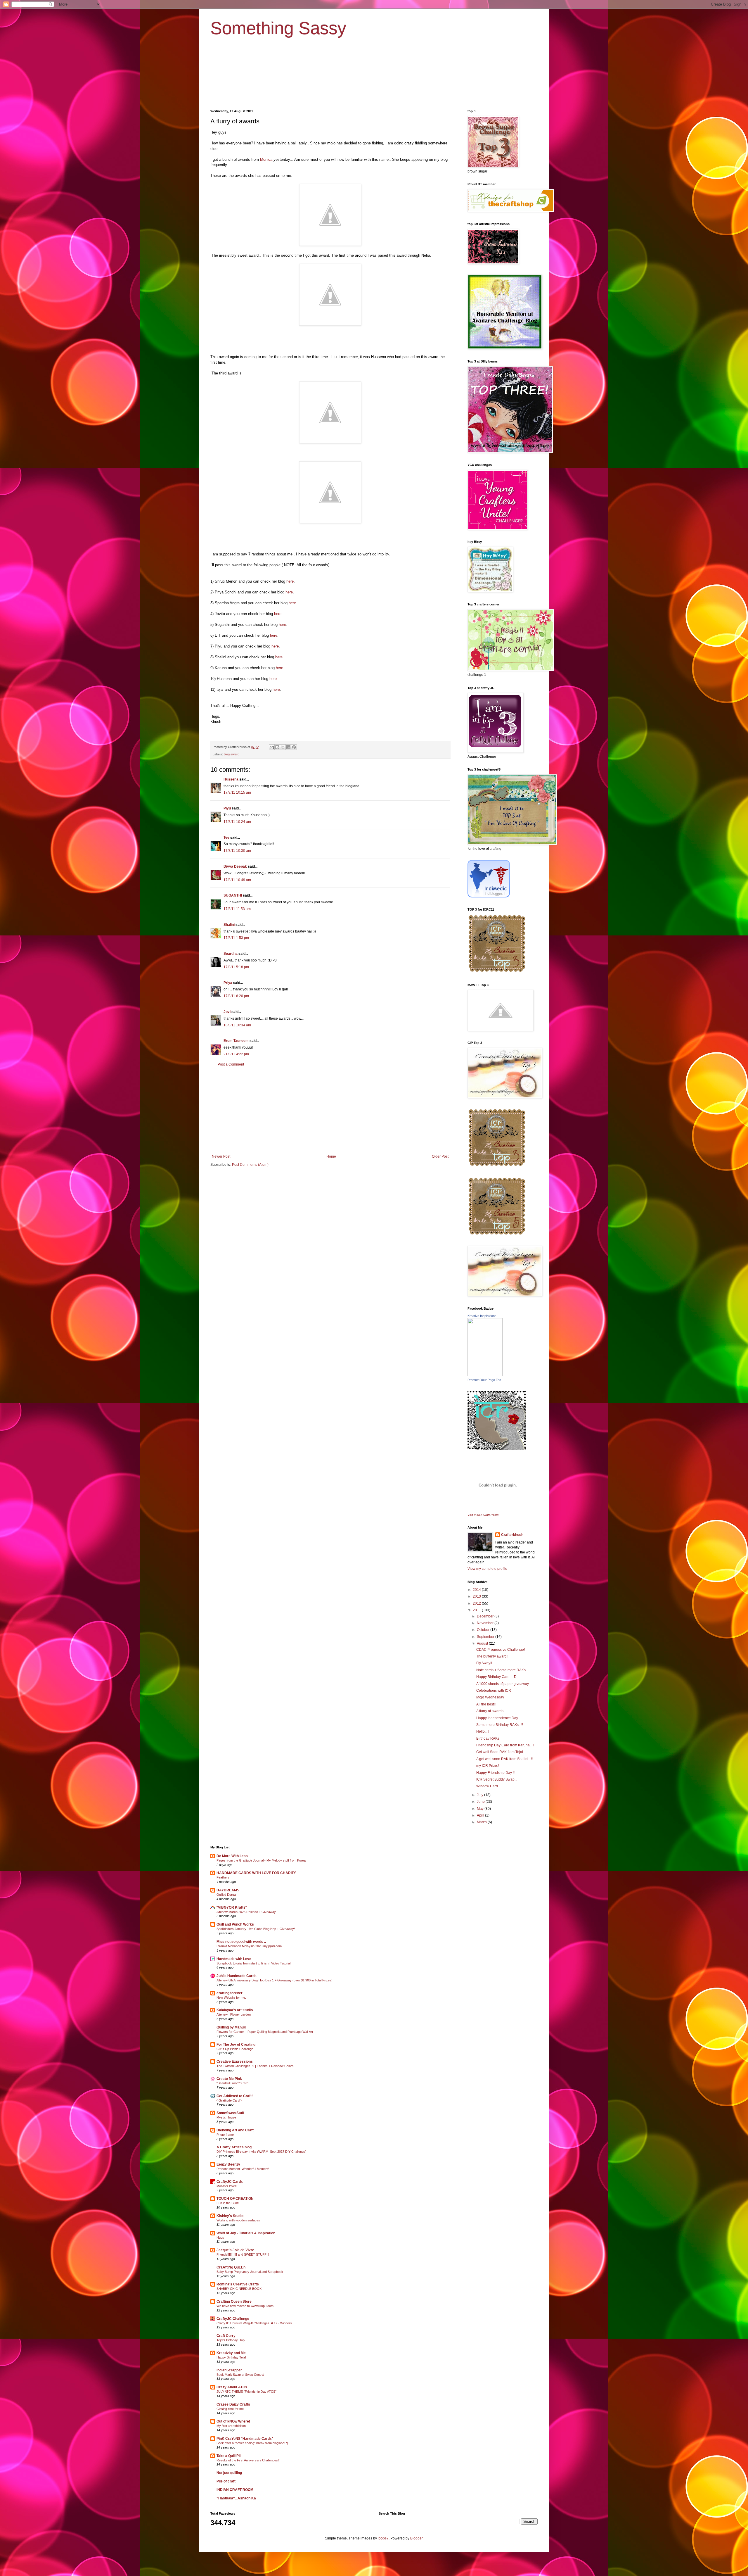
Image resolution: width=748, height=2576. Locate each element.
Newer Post (221, 1156)
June (481, 1802)
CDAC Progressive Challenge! (501, 1650)
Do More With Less (232, 1856)
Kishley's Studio (230, 2216)
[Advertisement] (330, 1111)
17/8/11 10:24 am (237, 822)
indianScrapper (229, 2370)
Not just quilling (229, 2473)
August (483, 1643)
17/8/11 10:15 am (237, 793)
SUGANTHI (233, 895)
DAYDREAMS (228, 1890)
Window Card (487, 1786)
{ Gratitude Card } (229, 2100)
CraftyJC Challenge (233, 2319)
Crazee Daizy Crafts (233, 2404)
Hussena (231, 779)
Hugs (220, 2237)
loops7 (383, 2538)
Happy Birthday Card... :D (496, 1677)
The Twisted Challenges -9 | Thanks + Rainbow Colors (255, 2066)
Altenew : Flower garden (234, 2014)
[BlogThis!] (277, 747)
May (481, 1809)
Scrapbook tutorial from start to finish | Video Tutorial (253, 1963)
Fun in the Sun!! (228, 2203)
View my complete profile (487, 1569)
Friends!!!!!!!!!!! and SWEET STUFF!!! (243, 2254)
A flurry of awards (490, 1711)
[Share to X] (283, 747)
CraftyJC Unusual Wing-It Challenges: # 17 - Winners (254, 2323)
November (486, 1623)
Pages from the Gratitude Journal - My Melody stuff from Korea (261, 1860)
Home (331, 1156)
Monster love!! (227, 2186)
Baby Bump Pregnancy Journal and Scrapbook (250, 2272)
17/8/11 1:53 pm (236, 938)
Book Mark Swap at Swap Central (240, 2375)
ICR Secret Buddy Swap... (497, 1779)
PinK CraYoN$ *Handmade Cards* (245, 2439)
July (481, 1795)
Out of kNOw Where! (233, 2421)
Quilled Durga (226, 1895)
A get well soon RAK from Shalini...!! (504, 1759)
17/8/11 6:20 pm (236, 996)
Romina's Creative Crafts (238, 2284)
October (484, 1630)
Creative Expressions (235, 2062)
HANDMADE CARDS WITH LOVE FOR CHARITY (256, 1873)
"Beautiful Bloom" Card (232, 2083)
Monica (266, 159)
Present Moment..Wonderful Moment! (243, 2169)
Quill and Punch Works (235, 1924)
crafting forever (230, 1993)
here (289, 581)
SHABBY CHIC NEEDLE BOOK (239, 2289)
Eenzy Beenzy (228, 2164)
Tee (226, 838)
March (482, 1822)
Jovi (227, 1012)
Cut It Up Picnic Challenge (235, 2049)
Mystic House (226, 2117)
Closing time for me (230, 2409)
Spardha (231, 954)
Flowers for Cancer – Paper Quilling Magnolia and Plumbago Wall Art (265, 2032)
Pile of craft (226, 2481)
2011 (477, 1610)
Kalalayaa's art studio (235, 2010)
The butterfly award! (492, 1656)
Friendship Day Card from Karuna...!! (505, 1745)
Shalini (229, 925)
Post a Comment (231, 1064)
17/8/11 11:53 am (237, 909)
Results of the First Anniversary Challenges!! (248, 2460)
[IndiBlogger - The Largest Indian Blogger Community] (489, 896)
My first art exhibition (231, 2426)
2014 (477, 1590)
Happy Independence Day (497, 1718)
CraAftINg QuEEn (231, 2267)
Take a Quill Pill (229, 2456)
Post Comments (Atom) (250, 1165)
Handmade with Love (234, 1959)
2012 (477, 1603)
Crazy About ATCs (232, 2387)
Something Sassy (278, 28)
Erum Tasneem (236, 1041)
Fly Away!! (484, 1663)
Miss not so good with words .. (241, 1942)
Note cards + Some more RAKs (501, 1670)
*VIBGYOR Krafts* (232, 1907)
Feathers (223, 1877)
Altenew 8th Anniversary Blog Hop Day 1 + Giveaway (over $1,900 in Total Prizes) (275, 1980)
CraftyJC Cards (230, 2182)
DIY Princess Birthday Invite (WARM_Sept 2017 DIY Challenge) (262, 2152)
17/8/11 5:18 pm (236, 967)
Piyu (227, 808)
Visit (483, 1515)
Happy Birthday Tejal (231, 2357)
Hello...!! (483, 1731)
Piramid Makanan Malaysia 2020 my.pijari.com (249, 1946)
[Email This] (272, 747)
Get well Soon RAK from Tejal (500, 1752)
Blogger (416, 2538)
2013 (477, 1596)
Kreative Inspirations (482, 1316)
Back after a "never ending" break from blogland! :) (252, 2443)
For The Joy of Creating (236, 2045)
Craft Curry (226, 2336)
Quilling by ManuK (231, 2027)
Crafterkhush (512, 1535)
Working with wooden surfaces (238, 2220)
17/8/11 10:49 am (237, 880)
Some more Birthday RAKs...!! (500, 1725)
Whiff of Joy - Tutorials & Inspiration (246, 2233)
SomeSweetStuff (230, 2113)
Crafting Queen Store (234, 2302)
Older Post (440, 1156)
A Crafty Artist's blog (234, 2147)
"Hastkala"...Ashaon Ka (236, 2498)
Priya (228, 983)
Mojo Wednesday (490, 1697)
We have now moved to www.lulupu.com (245, 2306)
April (481, 1815)
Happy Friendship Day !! (495, 1773)
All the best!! (486, 1704)
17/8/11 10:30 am (237, 851)
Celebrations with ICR (494, 1691)
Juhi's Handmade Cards (237, 1976)
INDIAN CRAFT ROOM (235, 2490)
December (486, 1616)
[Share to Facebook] (288, 747)
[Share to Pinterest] (294, 747)
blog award (232, 754)
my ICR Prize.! (488, 1766)
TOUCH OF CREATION (235, 2199)
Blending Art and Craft (235, 2130)
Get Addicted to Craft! (235, 2096)
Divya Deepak (235, 866)
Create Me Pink (229, 2079)
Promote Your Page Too (484, 1380)
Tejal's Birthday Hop (231, 2340)
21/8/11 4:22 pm (236, 1054)
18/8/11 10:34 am (237, 1025)
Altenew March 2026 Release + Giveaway (246, 1912)
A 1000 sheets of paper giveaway (503, 1684)
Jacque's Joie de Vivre (235, 2250)
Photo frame (225, 2135)
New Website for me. (231, 1997)
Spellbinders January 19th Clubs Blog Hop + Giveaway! (256, 1929)
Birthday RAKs (488, 1738)
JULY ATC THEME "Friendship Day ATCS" (246, 2392)
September (486, 1637)
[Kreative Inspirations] (485, 1375)
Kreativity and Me (231, 2353)
